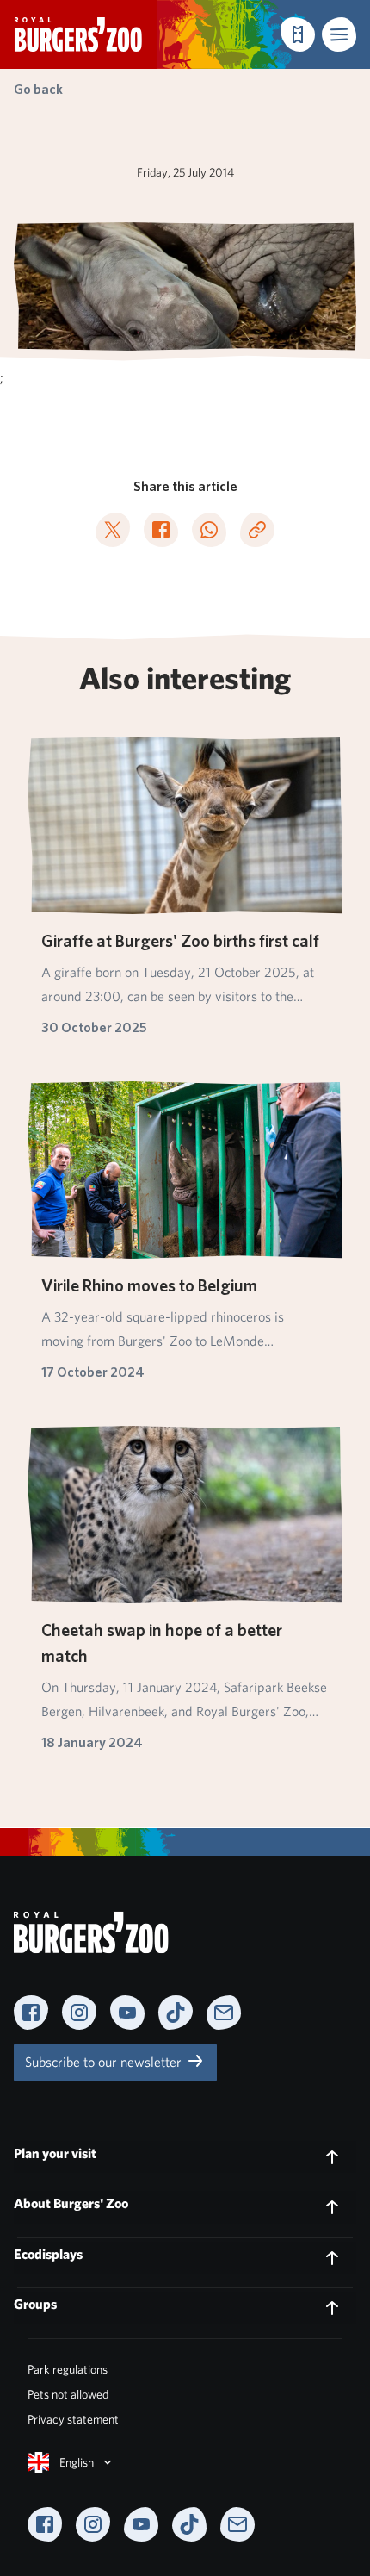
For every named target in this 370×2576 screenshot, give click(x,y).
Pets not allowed (68, 2394)
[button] (339, 34)
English (77, 2462)
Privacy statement (73, 2419)
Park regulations (68, 2369)
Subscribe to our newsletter (105, 2062)
